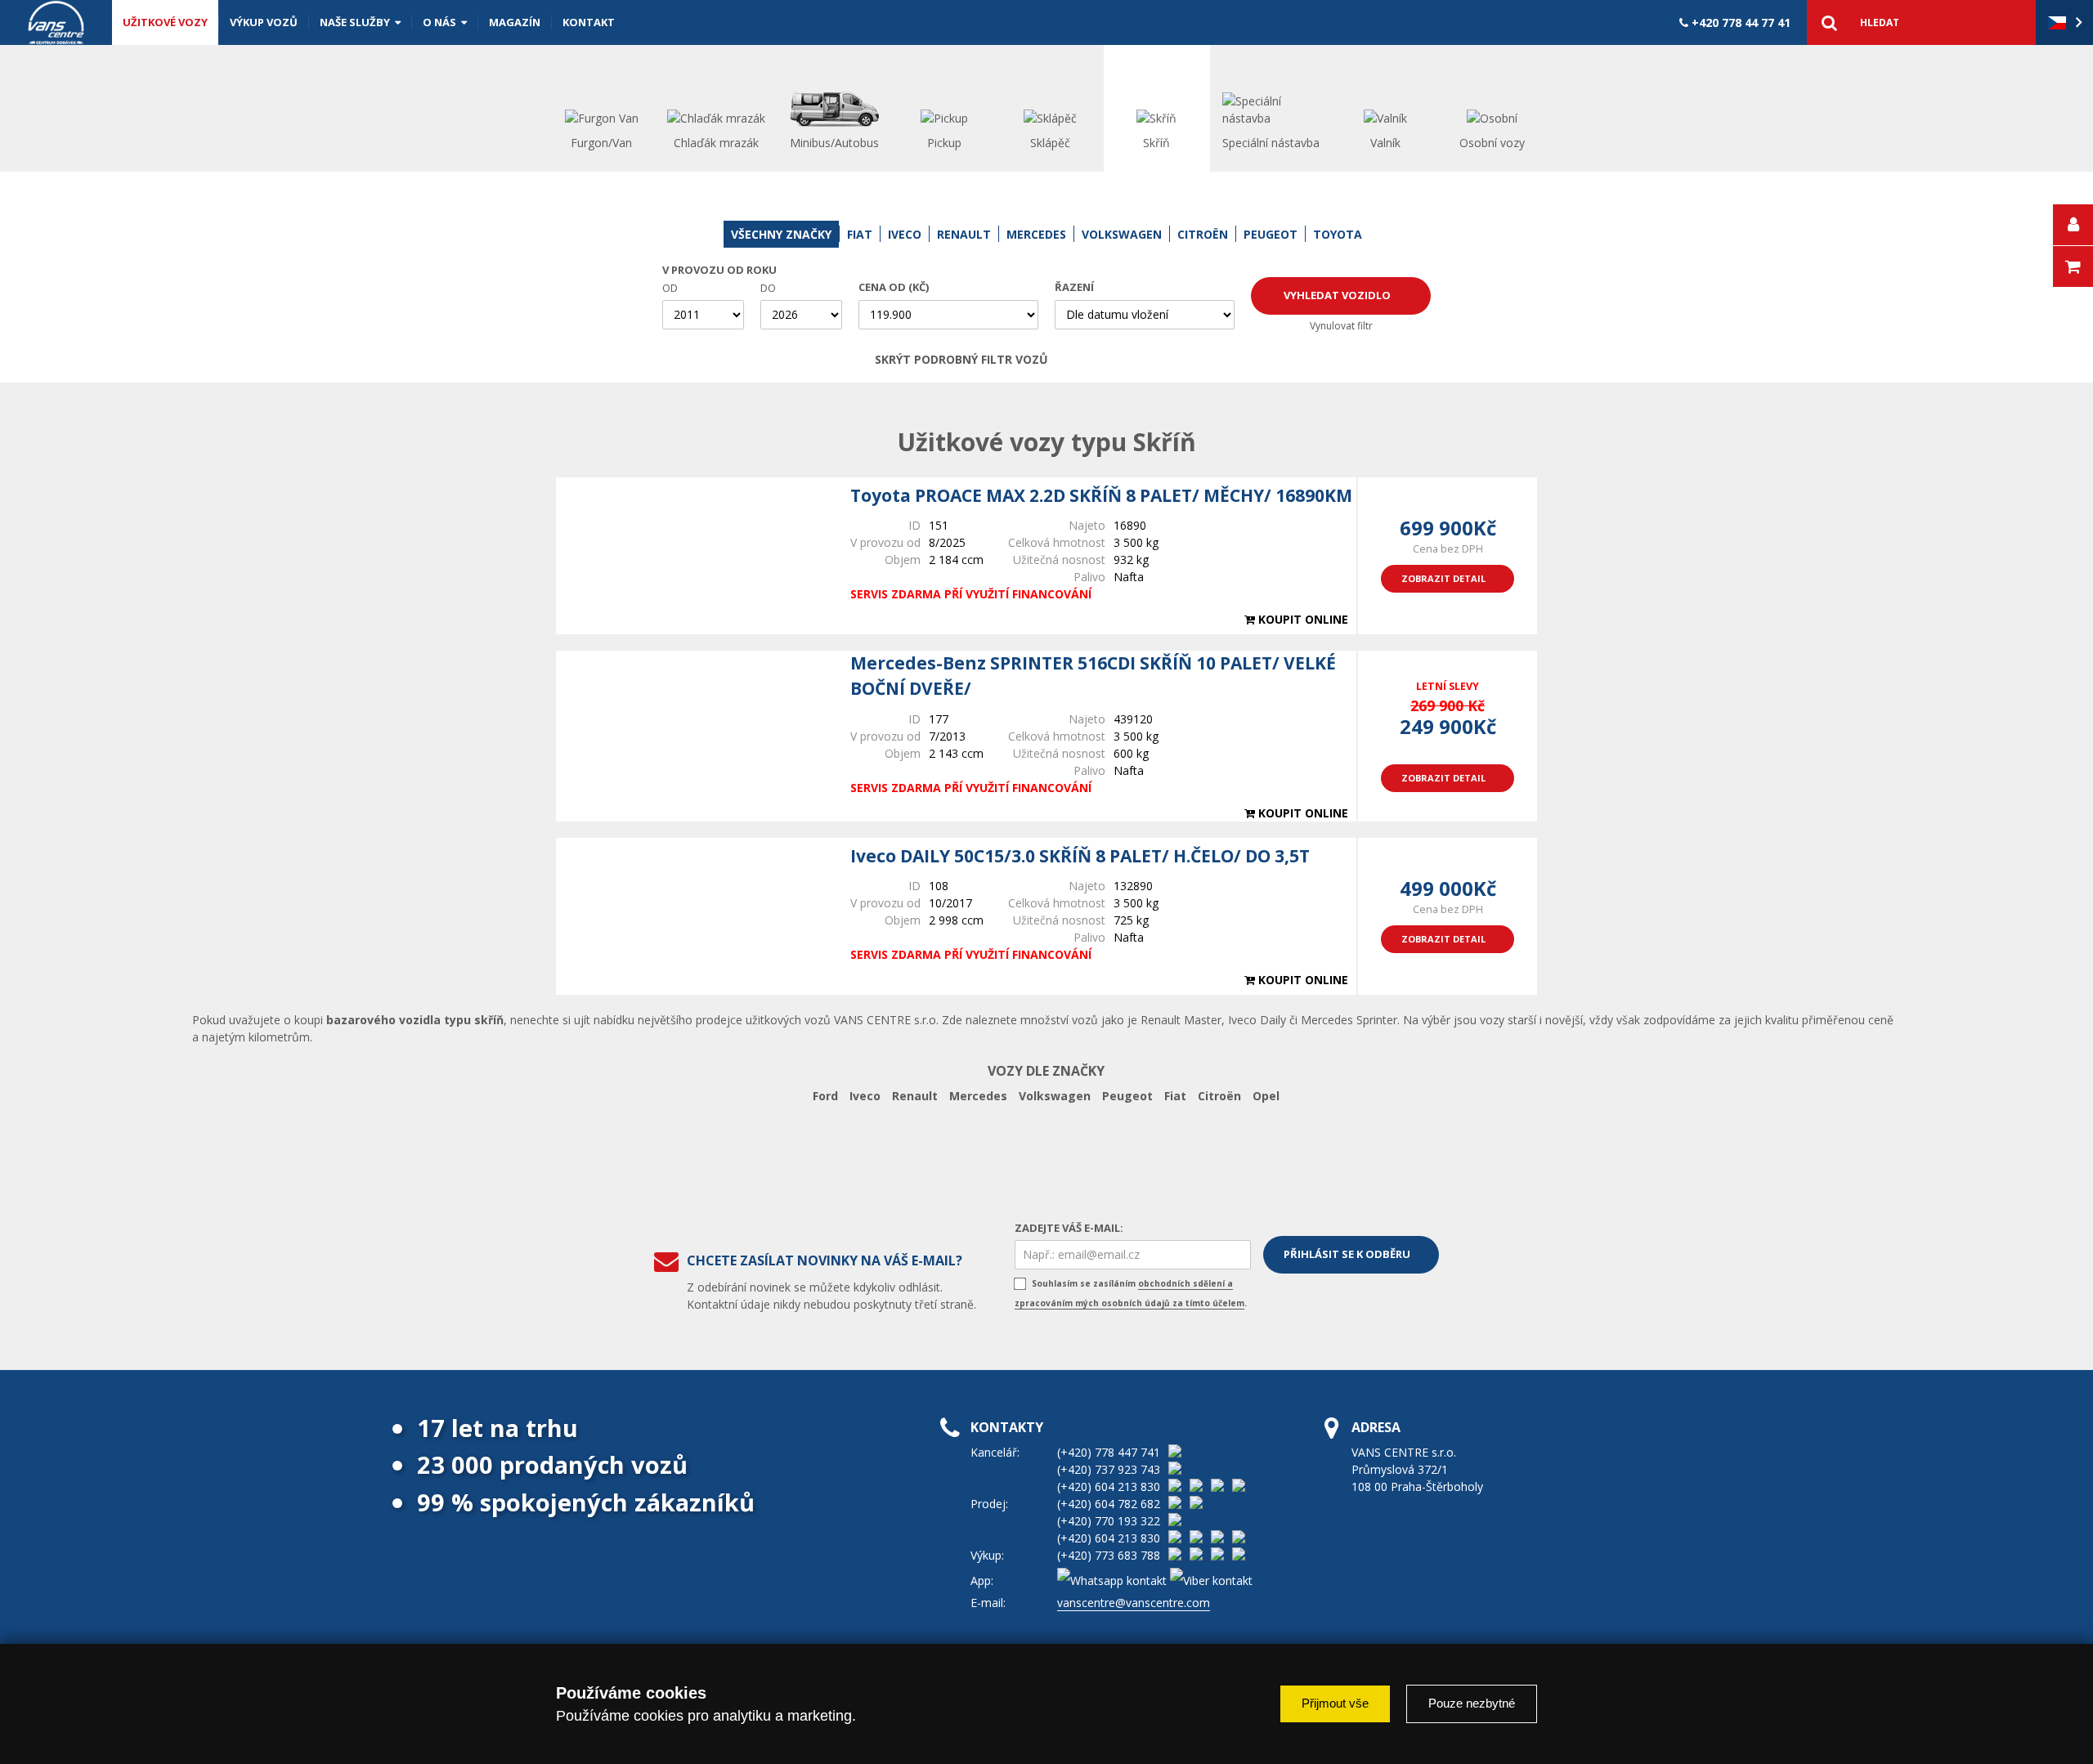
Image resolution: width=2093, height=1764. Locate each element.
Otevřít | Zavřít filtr (1199, 360)
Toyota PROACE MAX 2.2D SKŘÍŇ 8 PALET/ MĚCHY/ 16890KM (1101, 495)
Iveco (865, 1096)
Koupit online (1302, 619)
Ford (825, 1096)
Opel (1266, 1096)
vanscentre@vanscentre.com (1134, 1603)
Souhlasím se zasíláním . (1131, 1293)
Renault (915, 1096)
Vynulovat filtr (1341, 326)
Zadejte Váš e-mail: (1069, 1228)
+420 (1739, 22)
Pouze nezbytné (1472, 1703)
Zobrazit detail (1443, 578)
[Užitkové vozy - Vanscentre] (56, 22)
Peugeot (1127, 1096)
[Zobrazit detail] (695, 556)
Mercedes (978, 1096)
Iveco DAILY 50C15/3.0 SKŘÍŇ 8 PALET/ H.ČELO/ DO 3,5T (1080, 856)
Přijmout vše (1335, 1703)
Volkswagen (1055, 1096)
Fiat (1175, 1096)
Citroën (1219, 1096)
